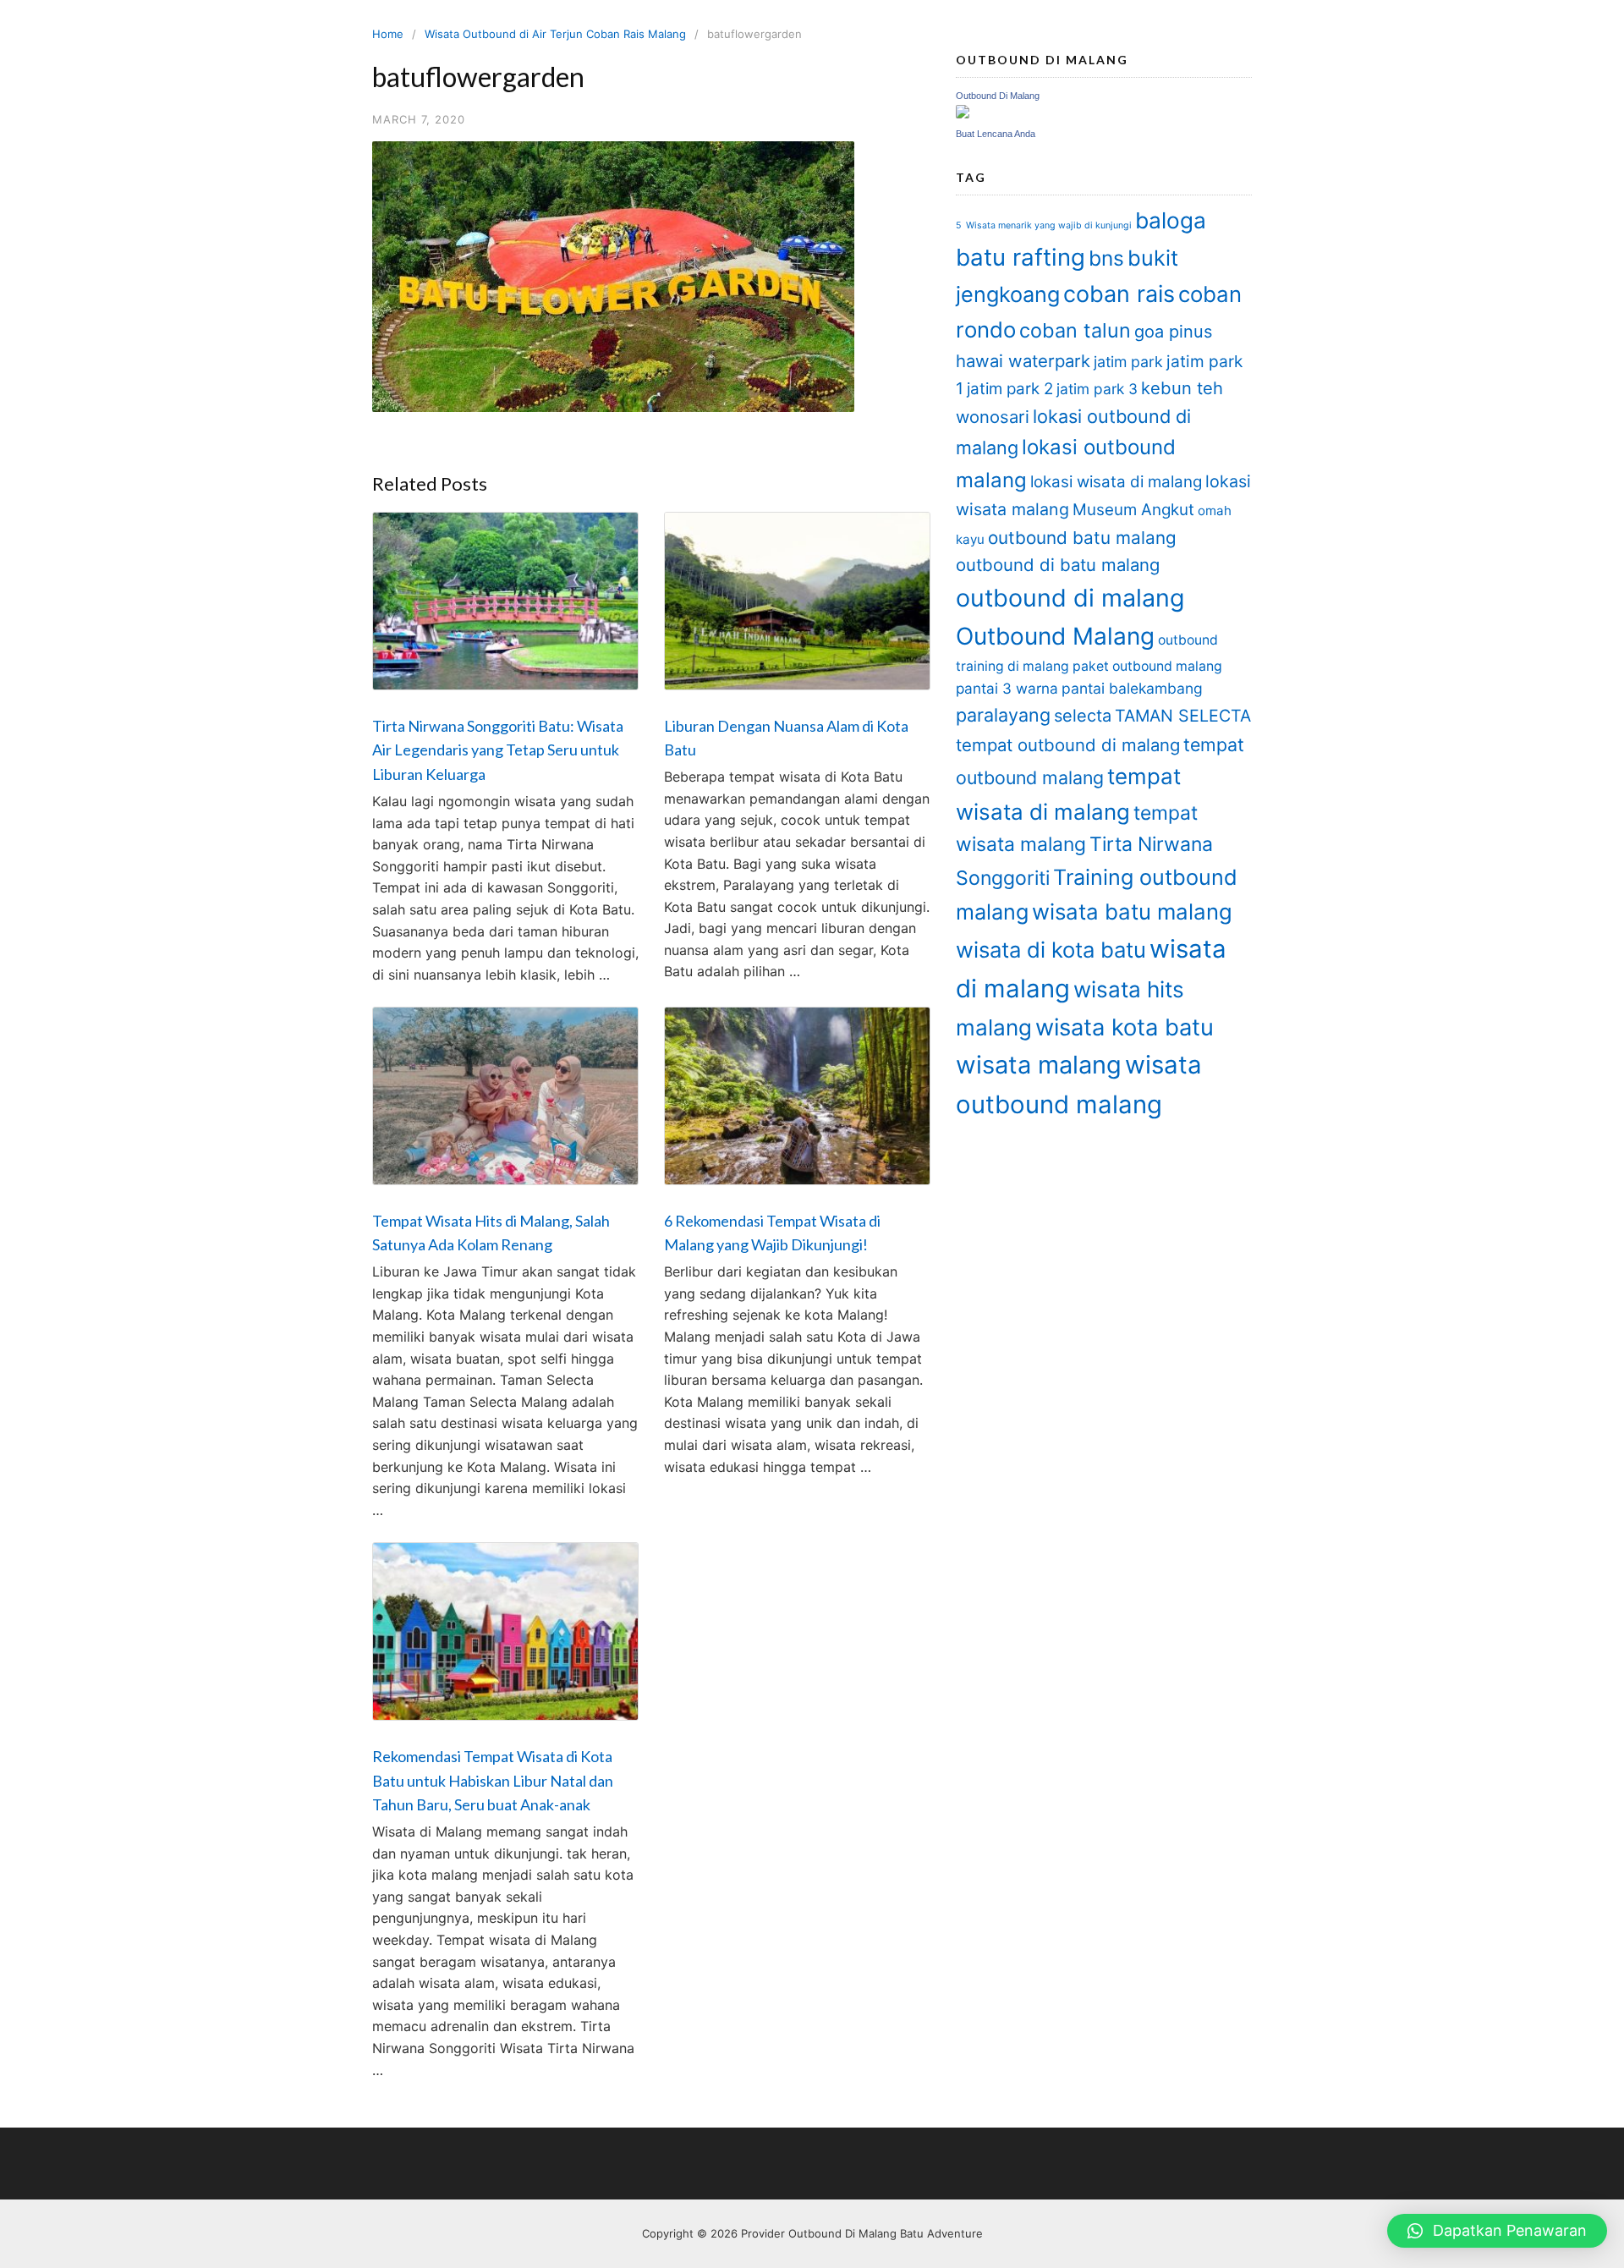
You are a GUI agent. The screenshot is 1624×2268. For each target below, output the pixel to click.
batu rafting (1020, 257)
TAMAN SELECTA (1183, 716)
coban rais (1119, 294)
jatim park (1128, 362)
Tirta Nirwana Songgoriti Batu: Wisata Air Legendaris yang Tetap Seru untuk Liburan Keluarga (498, 750)
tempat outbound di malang (1068, 745)
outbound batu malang (1082, 538)
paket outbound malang (1147, 666)
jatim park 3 (1097, 389)
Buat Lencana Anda (996, 134)
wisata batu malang (1132, 912)
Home (388, 34)
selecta (1083, 716)
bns (1106, 258)
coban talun (1075, 330)
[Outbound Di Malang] (963, 114)
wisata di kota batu (1051, 950)
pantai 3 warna (1007, 688)
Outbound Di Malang (998, 96)
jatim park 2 (1010, 389)
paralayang (1003, 715)
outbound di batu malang (1058, 565)
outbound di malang (1070, 598)
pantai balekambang (1132, 688)
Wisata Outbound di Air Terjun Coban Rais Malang (555, 34)
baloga (1171, 220)
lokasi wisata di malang (1116, 482)
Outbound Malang (1055, 636)
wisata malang (1039, 1065)
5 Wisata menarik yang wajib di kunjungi (1044, 225)
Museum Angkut (1133, 510)
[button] (1497, 2231)
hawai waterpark (1023, 361)
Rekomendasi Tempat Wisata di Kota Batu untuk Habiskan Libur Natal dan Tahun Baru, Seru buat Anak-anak (493, 1781)
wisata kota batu (1125, 1027)
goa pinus (1173, 332)
